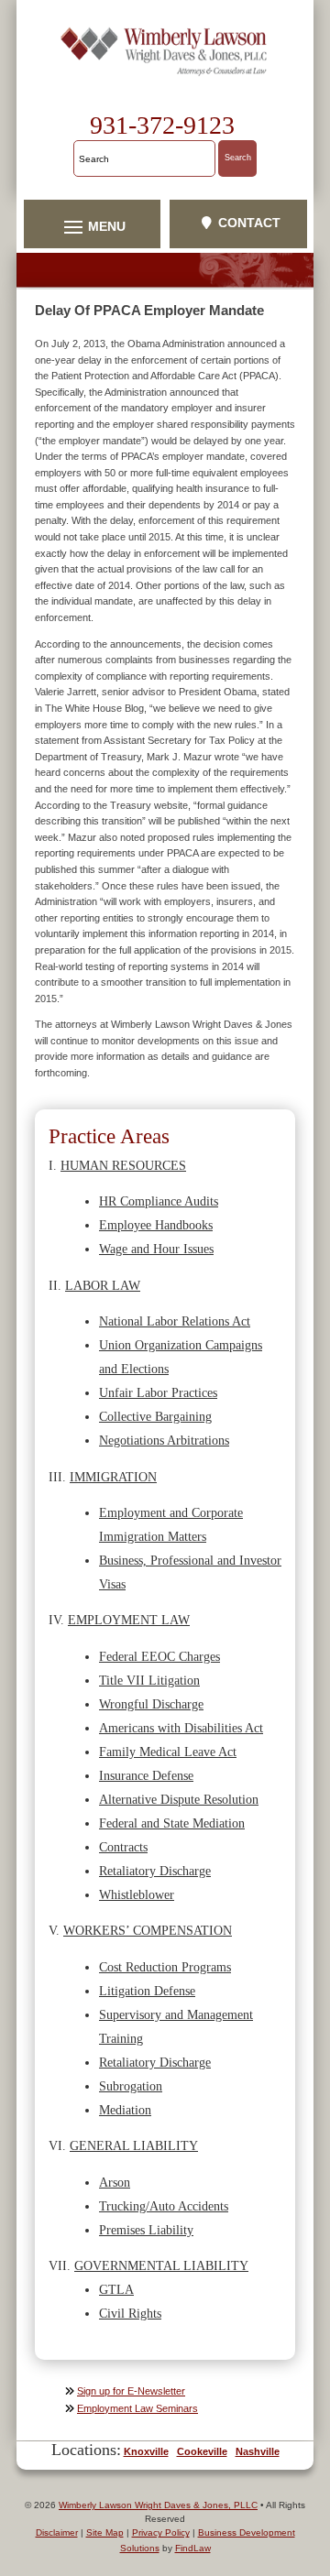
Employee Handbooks (156, 1225)
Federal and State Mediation (172, 1823)
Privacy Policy (161, 2532)
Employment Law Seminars (137, 2408)
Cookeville (202, 2451)
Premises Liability (146, 2230)
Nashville (258, 2451)
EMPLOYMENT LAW (129, 1620)
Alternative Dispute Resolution (179, 1799)
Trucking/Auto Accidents (164, 2206)
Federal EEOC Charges (159, 1656)
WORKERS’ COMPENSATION (148, 1930)
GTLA (116, 2289)
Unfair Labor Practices (158, 1392)
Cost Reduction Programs (165, 1967)
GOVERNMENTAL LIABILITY (161, 2265)
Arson (115, 2182)
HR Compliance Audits (159, 1201)
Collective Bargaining (155, 1416)
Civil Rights (130, 2313)
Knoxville (146, 2451)
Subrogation (131, 2086)
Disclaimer (57, 2532)
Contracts (123, 1847)
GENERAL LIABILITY (134, 2145)
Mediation (125, 2110)
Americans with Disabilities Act (181, 1728)
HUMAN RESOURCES (123, 1165)
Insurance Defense (146, 1775)
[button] (93, 226)
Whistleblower (137, 1894)
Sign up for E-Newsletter (131, 2391)
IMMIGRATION (113, 1477)
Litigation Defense (147, 1991)
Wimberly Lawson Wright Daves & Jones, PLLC (158, 2505)
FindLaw (193, 2548)
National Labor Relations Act (175, 1321)
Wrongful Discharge (151, 1704)
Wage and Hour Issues (156, 1249)
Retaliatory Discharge (155, 1871)
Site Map (105, 2532)
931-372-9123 (162, 125)
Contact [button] (249, 223)
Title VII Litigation (149, 1680)
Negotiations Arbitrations (164, 1440)
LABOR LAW (103, 1285)
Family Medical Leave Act (168, 1752)
